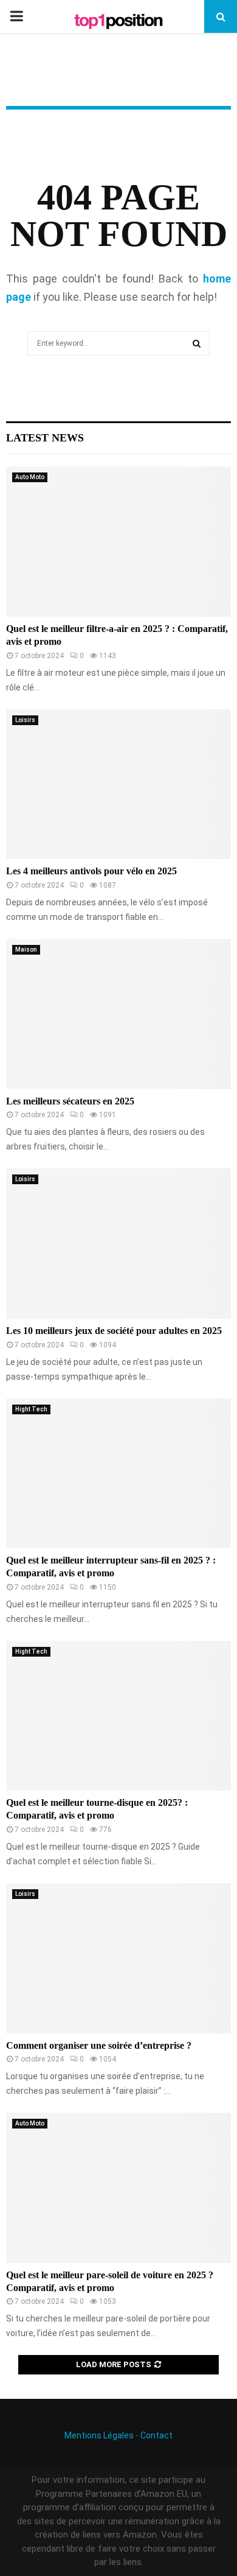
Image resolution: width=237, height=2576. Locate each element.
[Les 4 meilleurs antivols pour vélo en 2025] (118, 784)
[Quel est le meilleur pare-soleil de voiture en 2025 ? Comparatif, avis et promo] (118, 2188)
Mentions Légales (99, 2435)
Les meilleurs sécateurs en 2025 (70, 1101)
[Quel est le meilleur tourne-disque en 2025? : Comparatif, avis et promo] (118, 1716)
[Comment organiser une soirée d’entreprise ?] (118, 1958)
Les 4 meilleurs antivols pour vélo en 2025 (91, 871)
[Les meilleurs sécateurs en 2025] (118, 1014)
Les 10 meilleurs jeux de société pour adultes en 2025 (114, 1331)
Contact (156, 2435)
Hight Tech (31, 1409)
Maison (26, 949)
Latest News (45, 438)
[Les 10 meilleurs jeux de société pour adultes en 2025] (118, 1244)
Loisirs (25, 720)
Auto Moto (30, 477)
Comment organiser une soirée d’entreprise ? (99, 2045)
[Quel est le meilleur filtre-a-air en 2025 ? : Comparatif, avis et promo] (118, 542)
